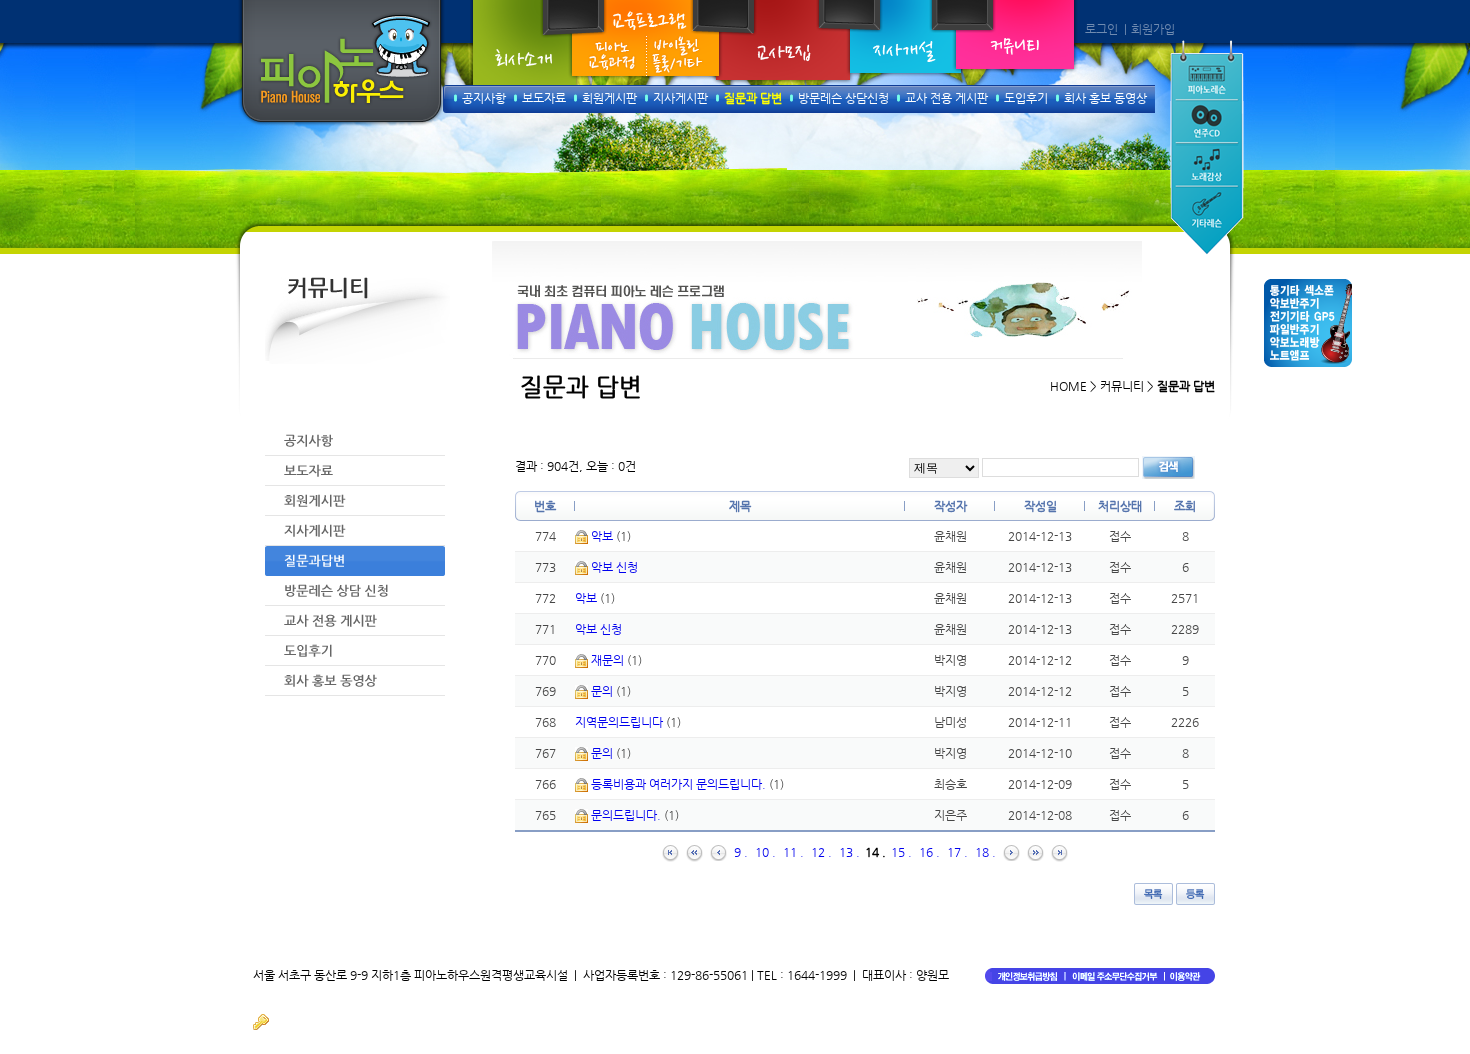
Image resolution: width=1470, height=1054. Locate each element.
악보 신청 (614, 567)
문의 (603, 691)
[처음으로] (670, 852)
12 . (821, 852)
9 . (741, 852)
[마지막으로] (1059, 852)
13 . (849, 852)
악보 (603, 536)
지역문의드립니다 (620, 722)
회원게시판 (609, 98)
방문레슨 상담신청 (843, 98)
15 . (901, 852)
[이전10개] (694, 852)
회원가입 (1153, 29)
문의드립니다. (627, 815)
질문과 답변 (753, 98)
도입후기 (1026, 98)
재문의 (609, 660)
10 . (765, 852)
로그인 (1101, 29)
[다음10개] (1035, 852)
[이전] (718, 852)
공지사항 (484, 98)
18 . (985, 852)
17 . (957, 852)
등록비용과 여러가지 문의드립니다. (680, 784)
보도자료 (544, 98)
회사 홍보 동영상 (1105, 98)
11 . (793, 852)
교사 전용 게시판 (946, 98)
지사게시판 (680, 98)
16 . (929, 852)
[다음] (1011, 852)
